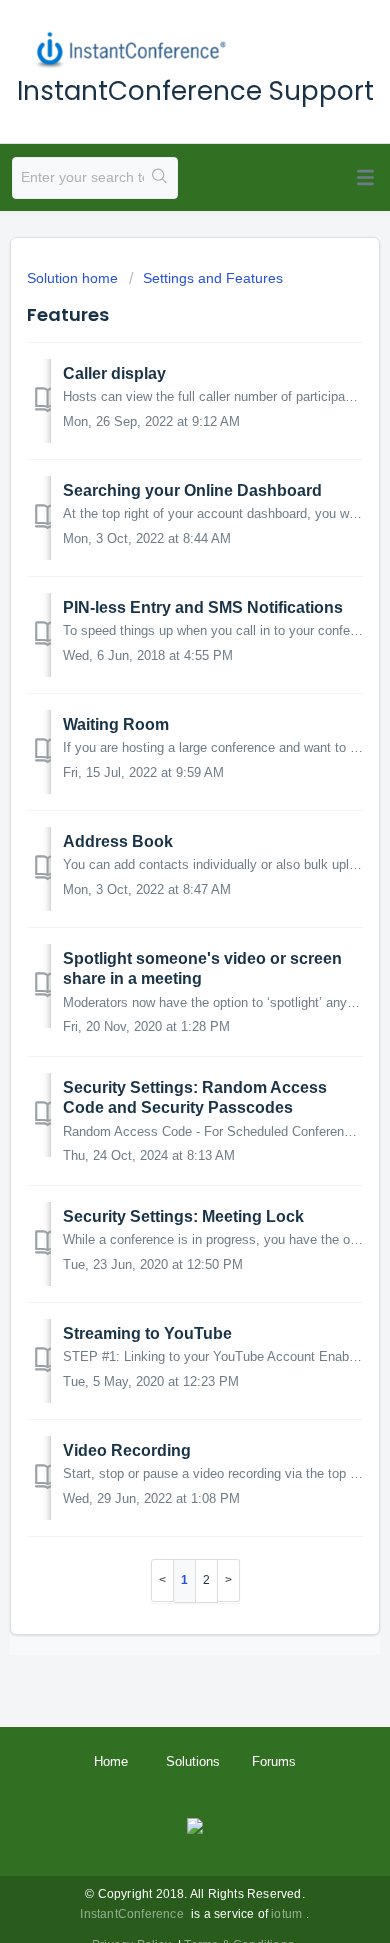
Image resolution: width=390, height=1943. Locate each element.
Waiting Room (116, 724)
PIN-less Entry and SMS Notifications (203, 607)
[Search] (160, 178)
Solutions (193, 1761)
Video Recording (127, 1450)
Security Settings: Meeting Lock (183, 1216)
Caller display (114, 373)
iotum (286, 1914)
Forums (274, 1761)
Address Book (118, 841)
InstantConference (131, 1914)
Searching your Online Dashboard (192, 490)
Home (111, 1761)
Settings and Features (213, 278)
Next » (229, 1580)
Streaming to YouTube (147, 1333)
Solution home (74, 278)
